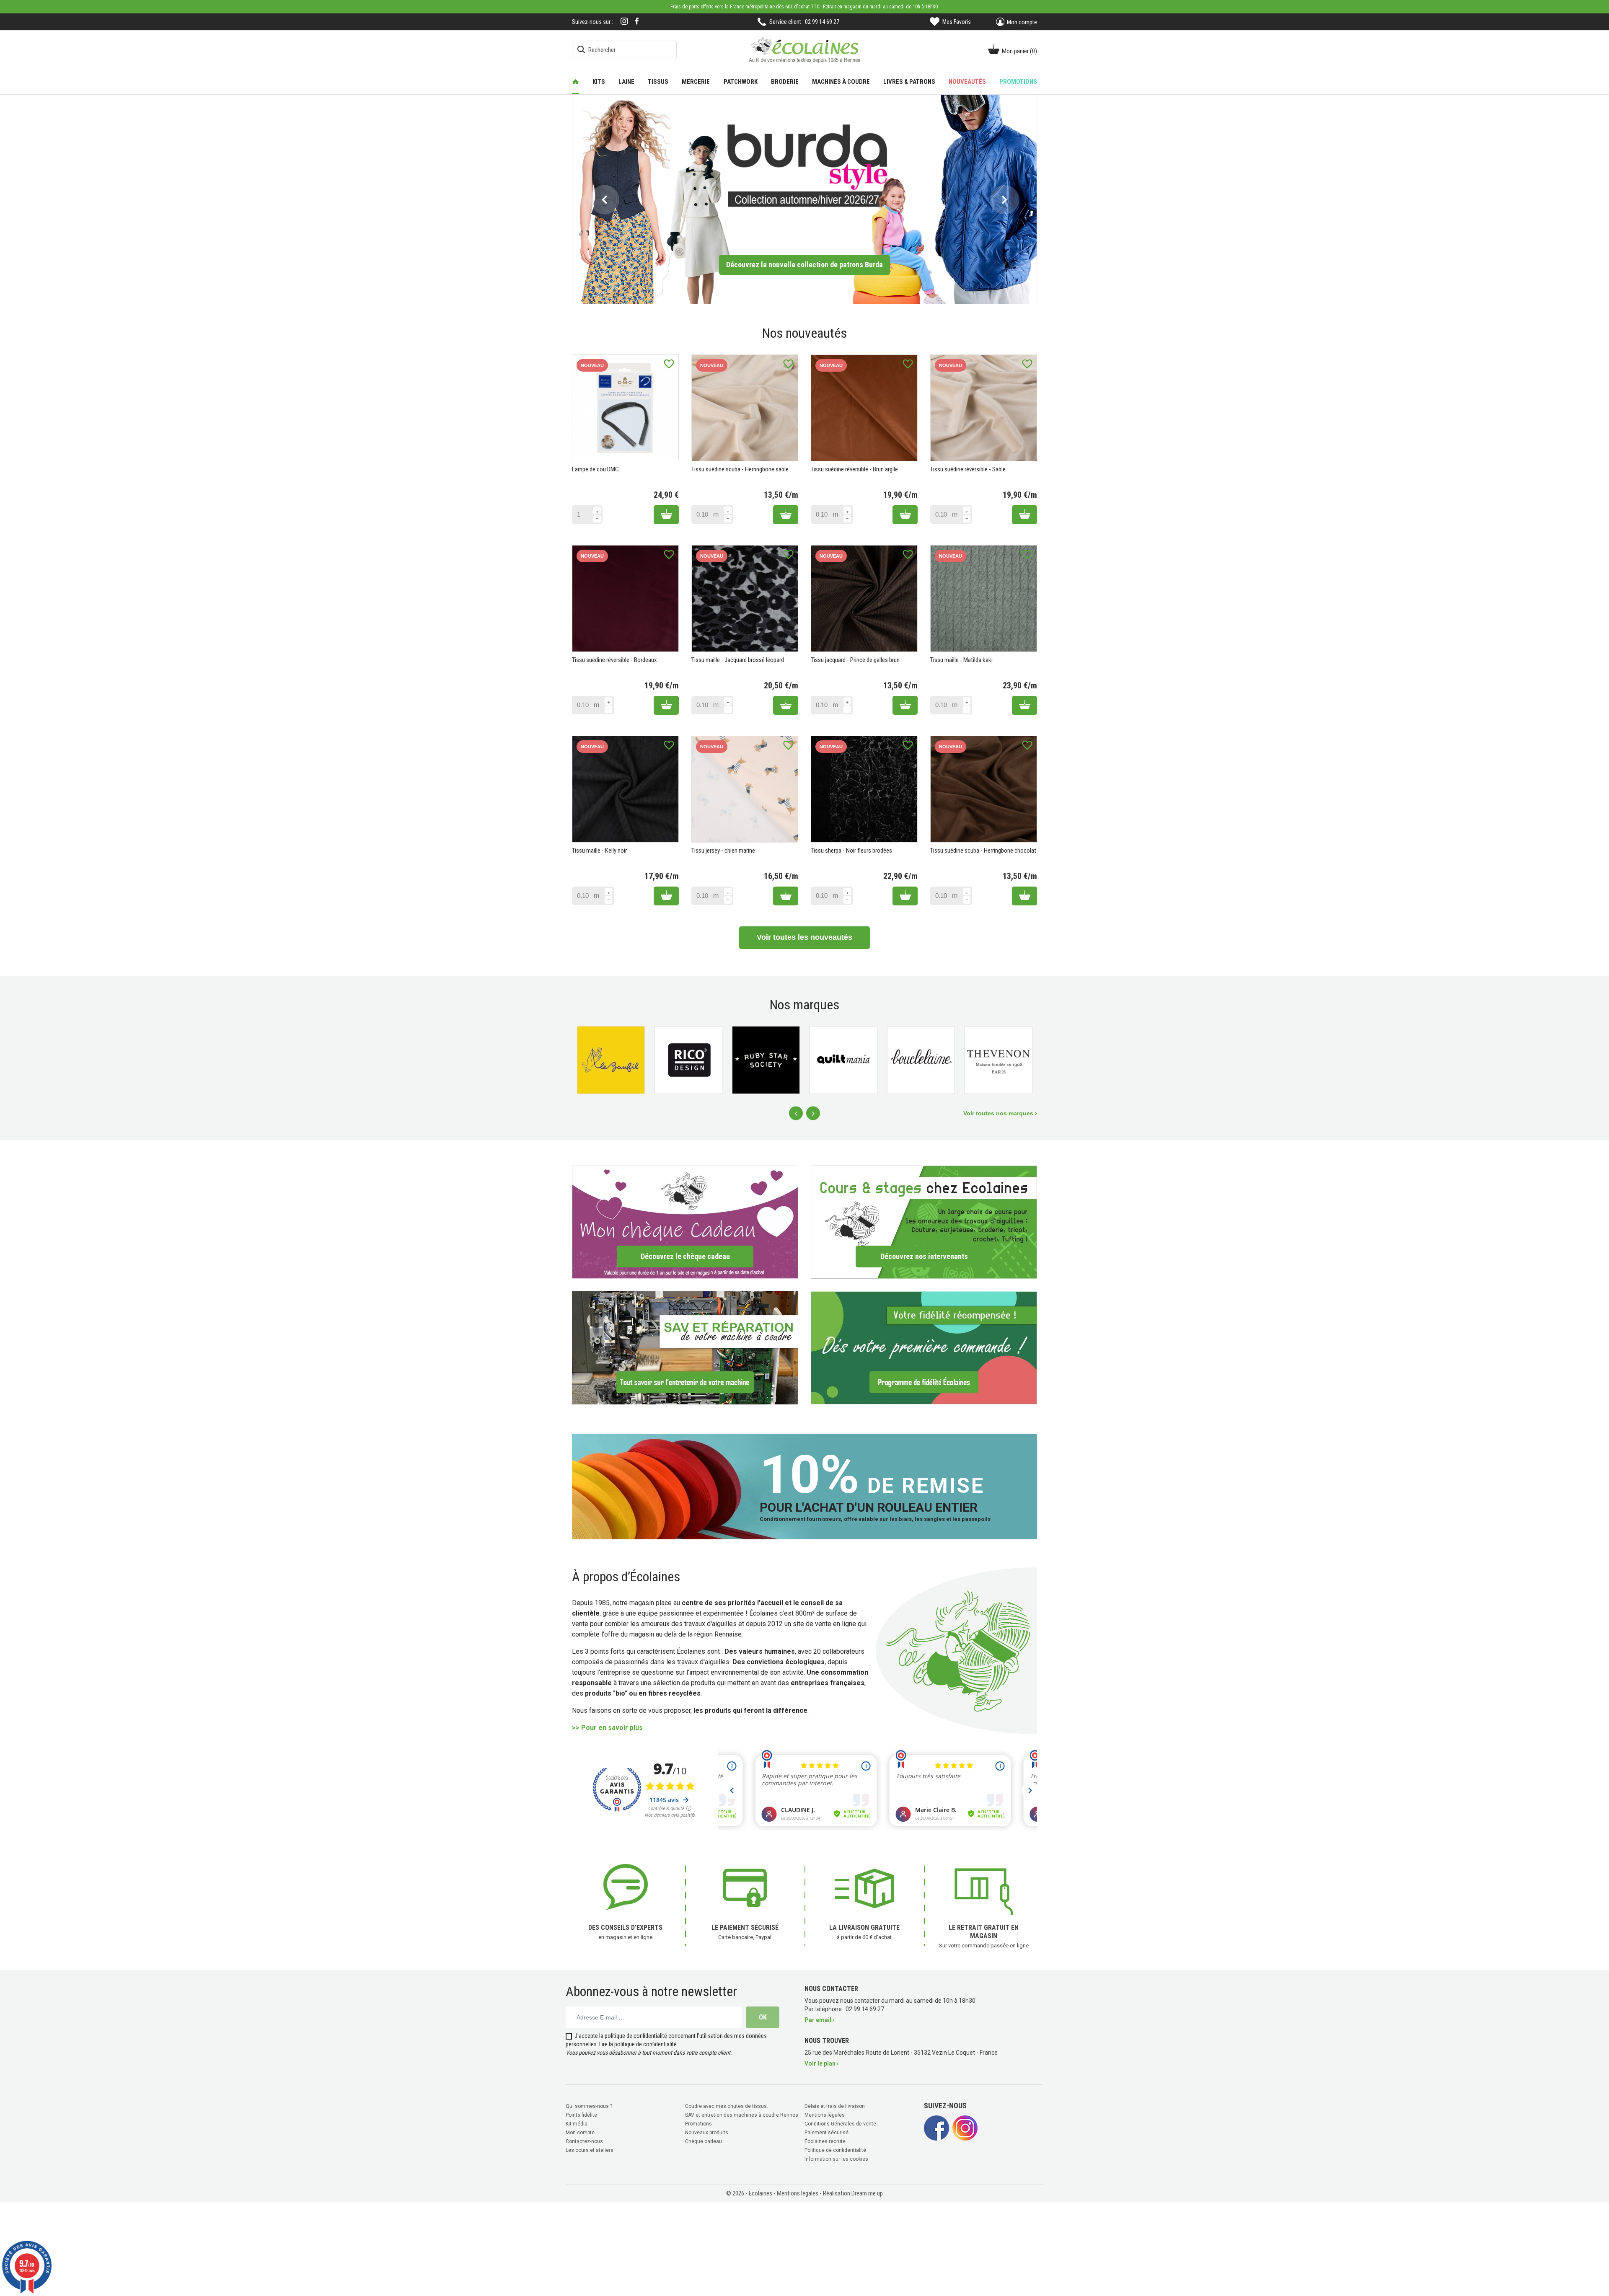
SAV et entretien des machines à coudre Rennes (742, 2115)
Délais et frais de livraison (835, 2106)
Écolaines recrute (825, 2141)
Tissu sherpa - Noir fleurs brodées (851, 851)
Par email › (819, 2020)
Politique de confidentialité (835, 2150)
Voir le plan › (821, 2063)
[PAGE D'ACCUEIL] (576, 82)
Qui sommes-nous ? (589, 2106)
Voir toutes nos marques (999, 1113)
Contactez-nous (584, 2141)
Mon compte (580, 2133)
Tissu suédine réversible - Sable (968, 469)
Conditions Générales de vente (840, 2124)
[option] (804, 199)
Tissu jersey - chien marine (723, 851)
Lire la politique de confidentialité (638, 2044)
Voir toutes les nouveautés (804, 937)
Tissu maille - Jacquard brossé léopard (738, 660)
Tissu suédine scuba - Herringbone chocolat (983, 851)
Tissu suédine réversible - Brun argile (854, 469)
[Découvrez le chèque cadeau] (685, 1222)
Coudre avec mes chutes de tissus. (727, 2106)
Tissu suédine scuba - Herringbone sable (740, 469)
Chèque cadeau (704, 2141)
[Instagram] (624, 22)
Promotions (698, 2124)
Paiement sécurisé (826, 2133)
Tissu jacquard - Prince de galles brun (855, 660)
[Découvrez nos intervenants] (924, 1222)
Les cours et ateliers (590, 2150)
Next (813, 1113)
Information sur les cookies (836, 2159)
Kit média (577, 2124)
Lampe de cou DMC (595, 469)
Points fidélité (581, 2115)
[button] (604, 199)
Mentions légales (825, 2115)
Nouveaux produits (707, 2133)
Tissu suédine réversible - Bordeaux (614, 660)
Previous (796, 1113)
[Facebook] (637, 21)
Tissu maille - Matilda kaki (961, 660)
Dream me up (867, 2193)
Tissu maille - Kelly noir (599, 851)
